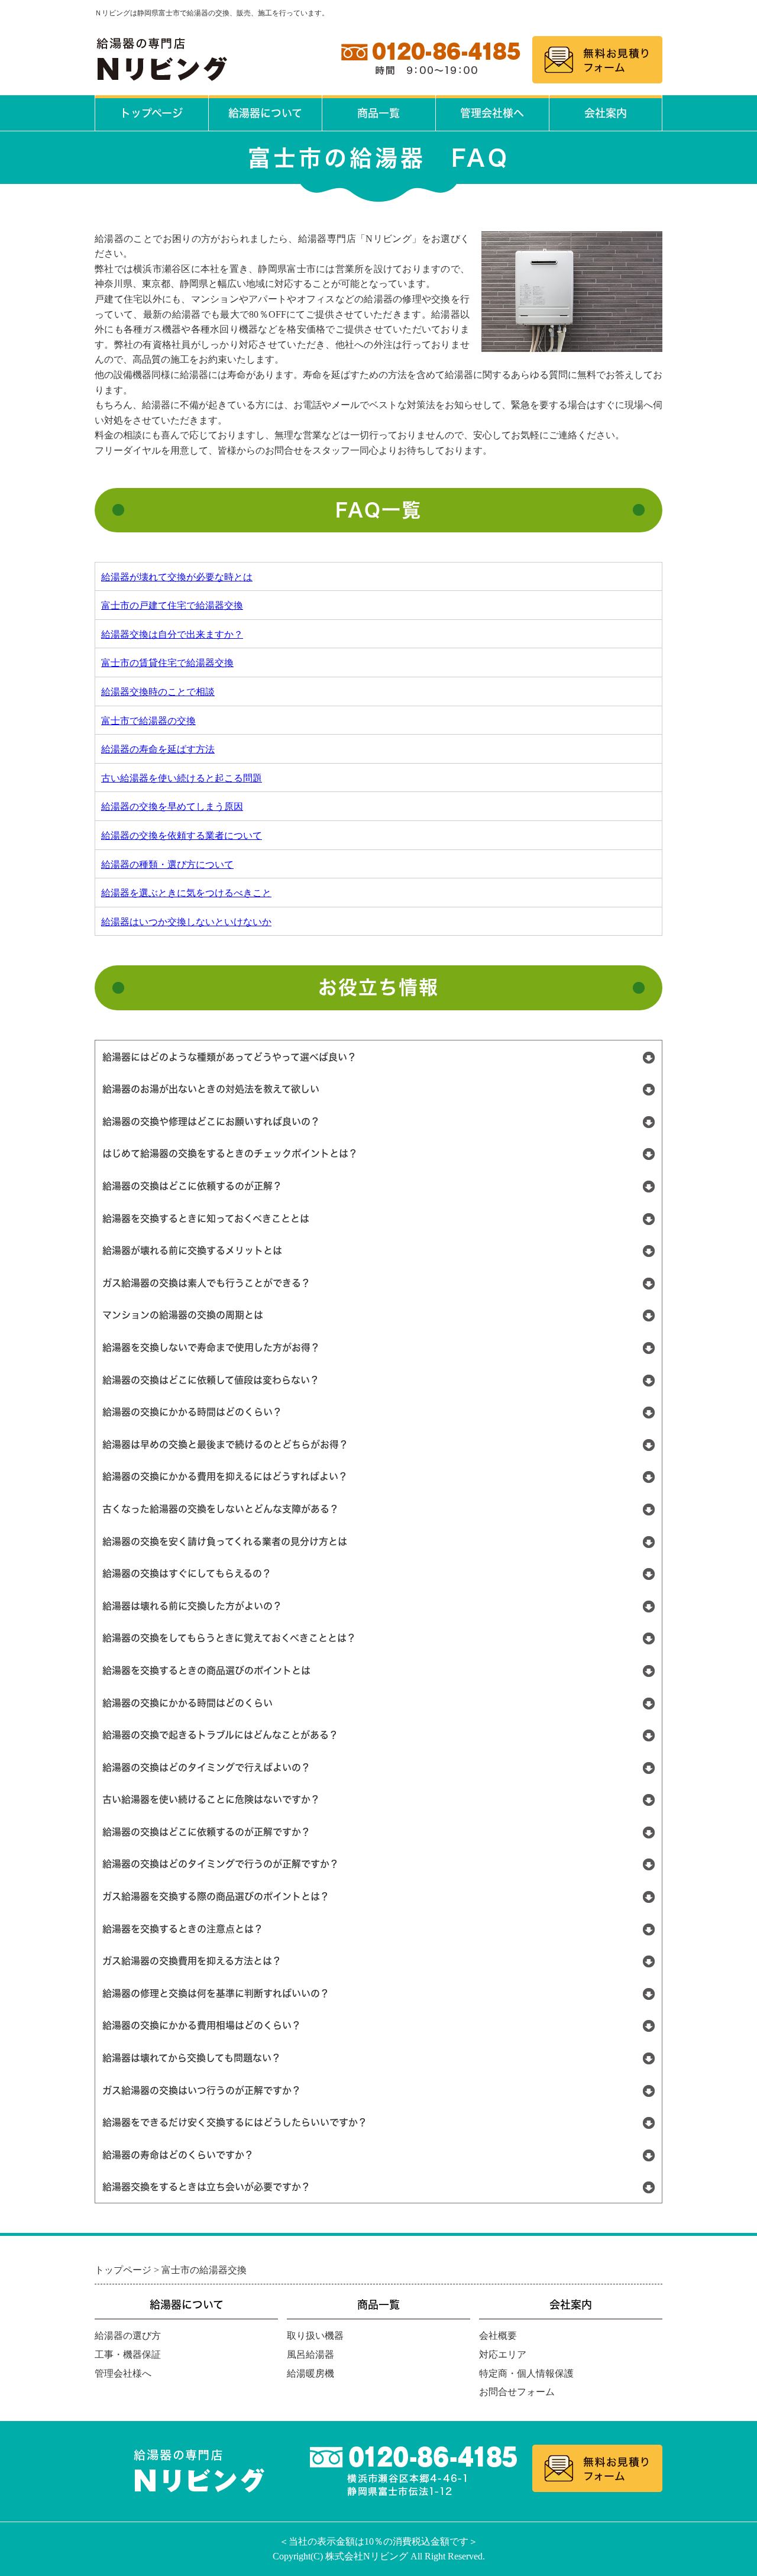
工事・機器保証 (128, 2354)
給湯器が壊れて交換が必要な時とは (177, 577)
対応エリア (503, 2354)
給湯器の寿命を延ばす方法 (158, 749)
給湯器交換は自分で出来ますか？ (172, 634)
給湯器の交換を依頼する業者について (182, 835)
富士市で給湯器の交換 (148, 721)
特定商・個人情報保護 (526, 2373)
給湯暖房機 (310, 2373)
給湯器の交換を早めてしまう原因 (172, 807)
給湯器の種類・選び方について (167, 864)
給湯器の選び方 (128, 2336)
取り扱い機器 (315, 2336)
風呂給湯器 (310, 2354)
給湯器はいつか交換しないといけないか (186, 922)
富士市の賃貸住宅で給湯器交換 (167, 663)
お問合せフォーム (517, 2392)
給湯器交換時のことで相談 (158, 692)
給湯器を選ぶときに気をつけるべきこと (186, 893)
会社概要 (498, 2336)
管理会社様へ (492, 113)
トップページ (151, 113)
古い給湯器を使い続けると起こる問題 (182, 778)
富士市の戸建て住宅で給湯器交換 (172, 605)
